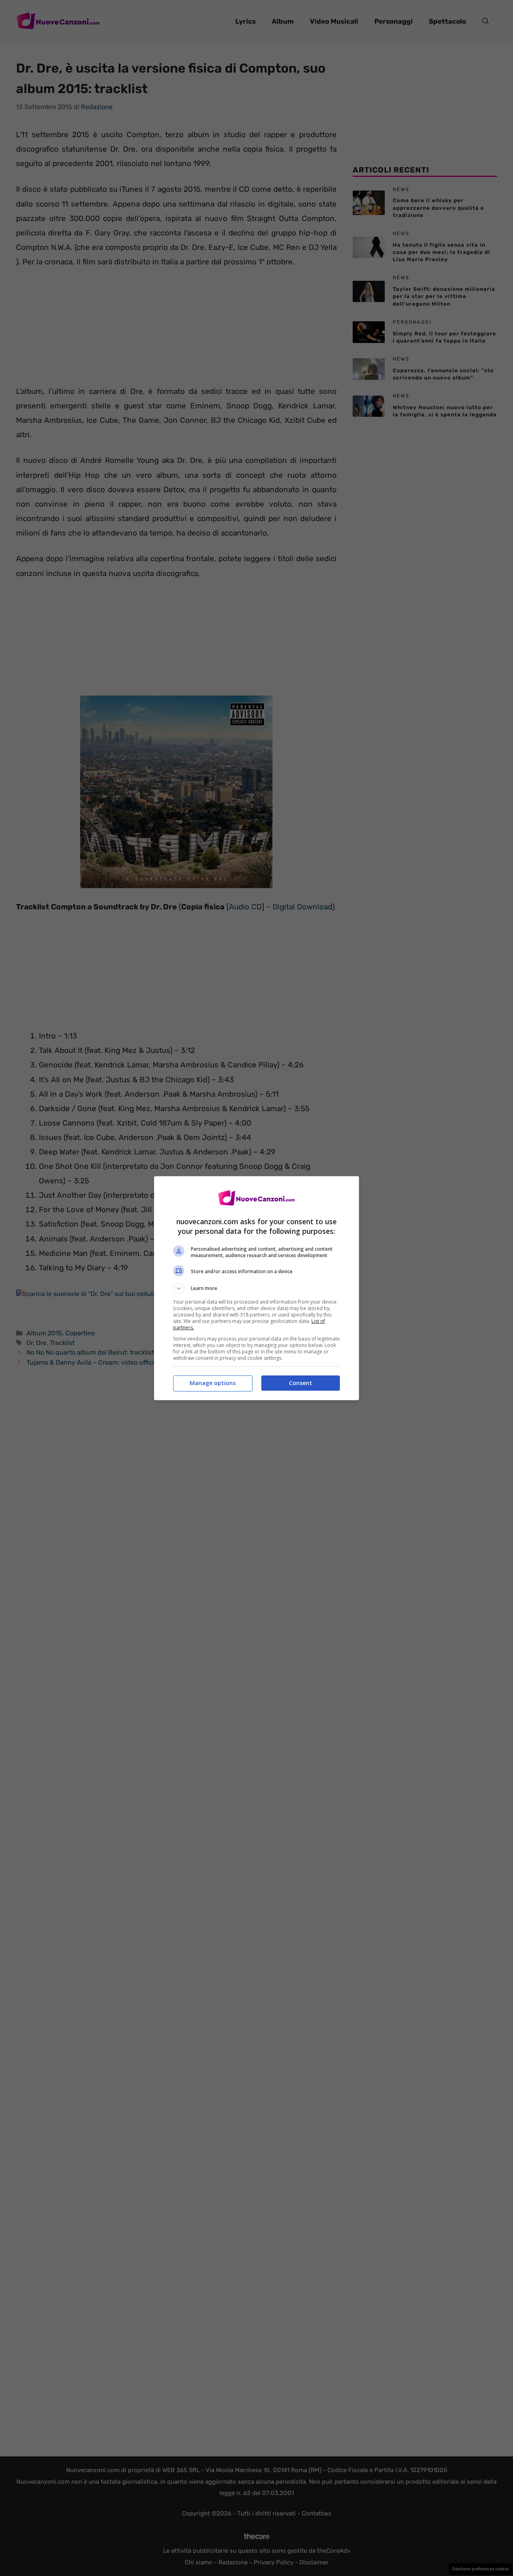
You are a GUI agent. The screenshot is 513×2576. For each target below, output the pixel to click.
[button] (256, 1288)
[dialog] (256, 1288)
